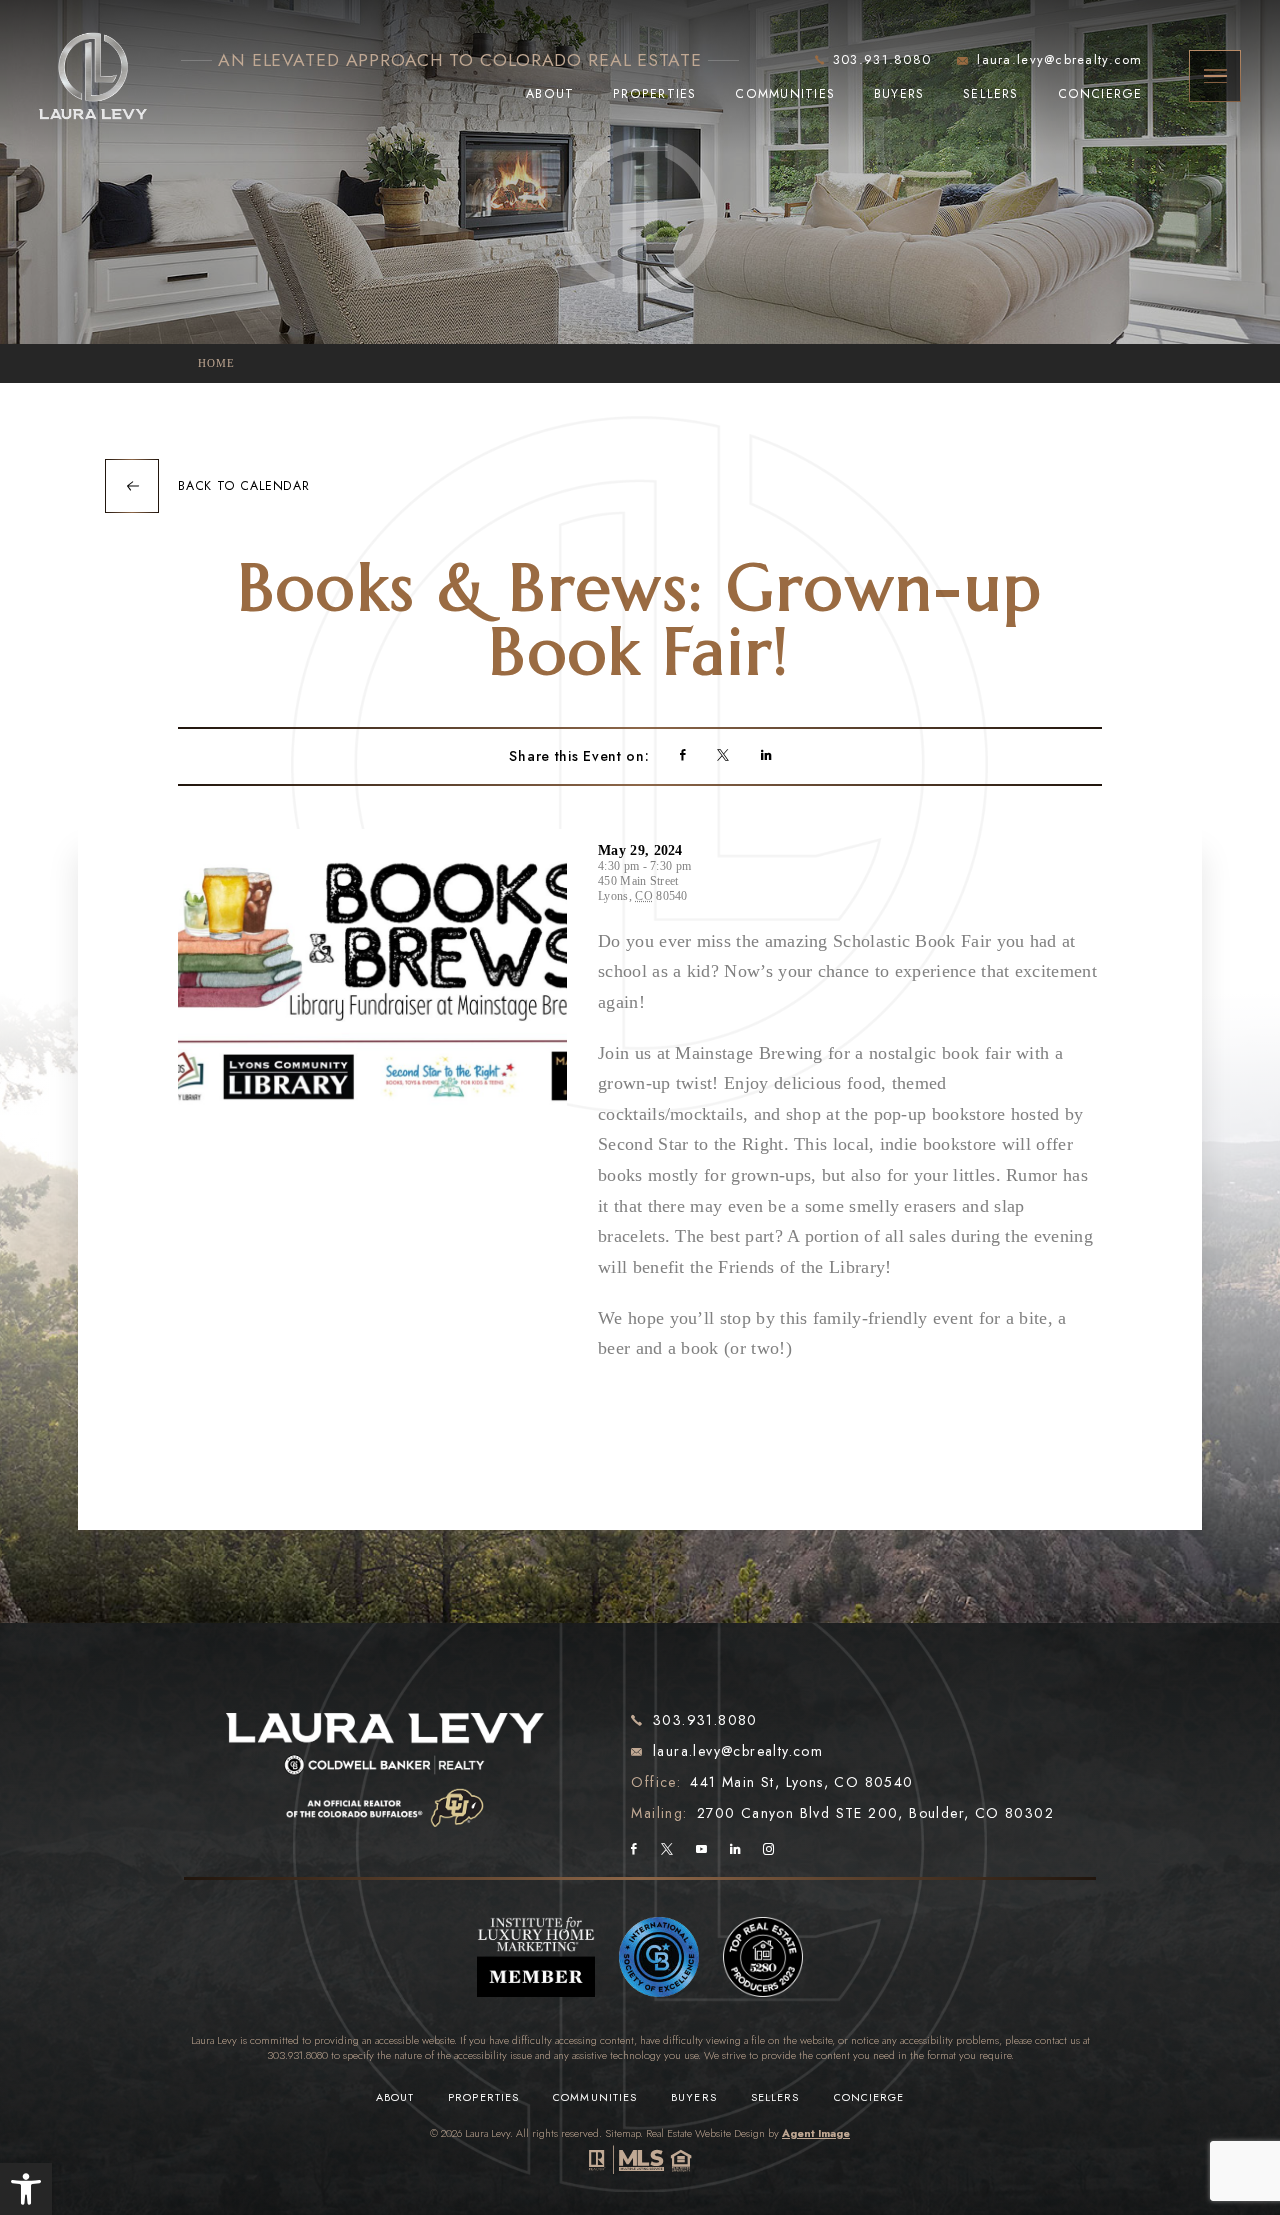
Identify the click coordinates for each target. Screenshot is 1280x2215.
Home (216, 363)
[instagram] (768, 1850)
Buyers (899, 94)
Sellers (991, 94)
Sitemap (622, 2133)
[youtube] (701, 1850)
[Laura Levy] (386, 1755)
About (550, 94)
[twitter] (723, 757)
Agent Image (816, 2133)
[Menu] (1215, 76)
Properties (654, 94)
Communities (785, 94)
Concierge (1100, 94)
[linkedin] (766, 757)
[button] (26, 2189)
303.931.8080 (297, 2055)
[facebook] (683, 757)
